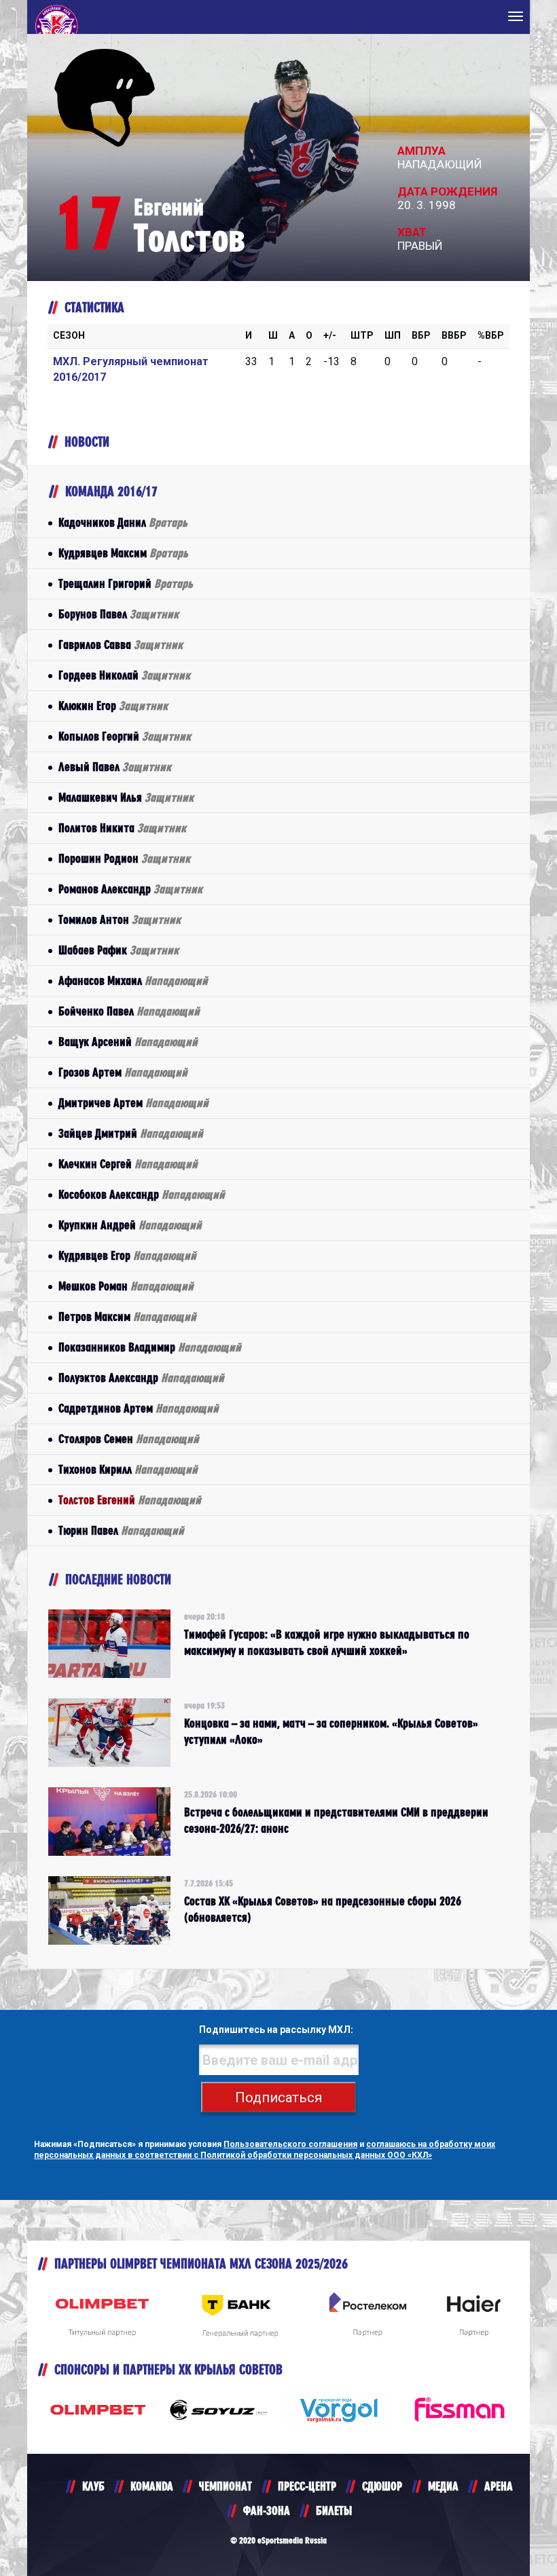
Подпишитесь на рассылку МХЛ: (276, 2030)
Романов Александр (130, 889)
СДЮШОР (382, 2486)
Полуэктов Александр (141, 1378)
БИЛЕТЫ (334, 2510)
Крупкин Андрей (130, 1225)
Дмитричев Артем (133, 1103)
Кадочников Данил (123, 522)
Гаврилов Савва (121, 645)
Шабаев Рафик (119, 950)
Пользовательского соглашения (290, 2144)
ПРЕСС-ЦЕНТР (307, 2486)
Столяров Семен (129, 1439)
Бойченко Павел (129, 1011)
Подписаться (278, 2097)
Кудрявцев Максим (123, 553)
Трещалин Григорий (126, 583)
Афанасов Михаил (133, 981)
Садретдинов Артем (139, 1408)
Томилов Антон (120, 919)
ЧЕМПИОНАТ (226, 2486)
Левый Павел (115, 767)
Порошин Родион (124, 858)
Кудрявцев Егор (127, 1255)
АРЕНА (499, 2486)
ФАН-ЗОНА (267, 2510)
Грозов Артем (123, 1072)
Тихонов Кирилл (128, 1469)
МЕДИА (443, 2486)
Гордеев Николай (124, 675)
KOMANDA (152, 2486)
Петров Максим (127, 1317)
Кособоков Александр (142, 1194)
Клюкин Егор (113, 706)
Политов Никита (122, 828)
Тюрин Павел (121, 1530)
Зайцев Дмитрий (131, 1133)
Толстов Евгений (130, 1500)
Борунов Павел (119, 614)
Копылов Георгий (125, 736)
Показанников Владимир (150, 1347)
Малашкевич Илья (126, 797)
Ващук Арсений (128, 1042)
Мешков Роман (126, 1286)
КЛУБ (93, 2486)
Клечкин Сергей (128, 1164)
